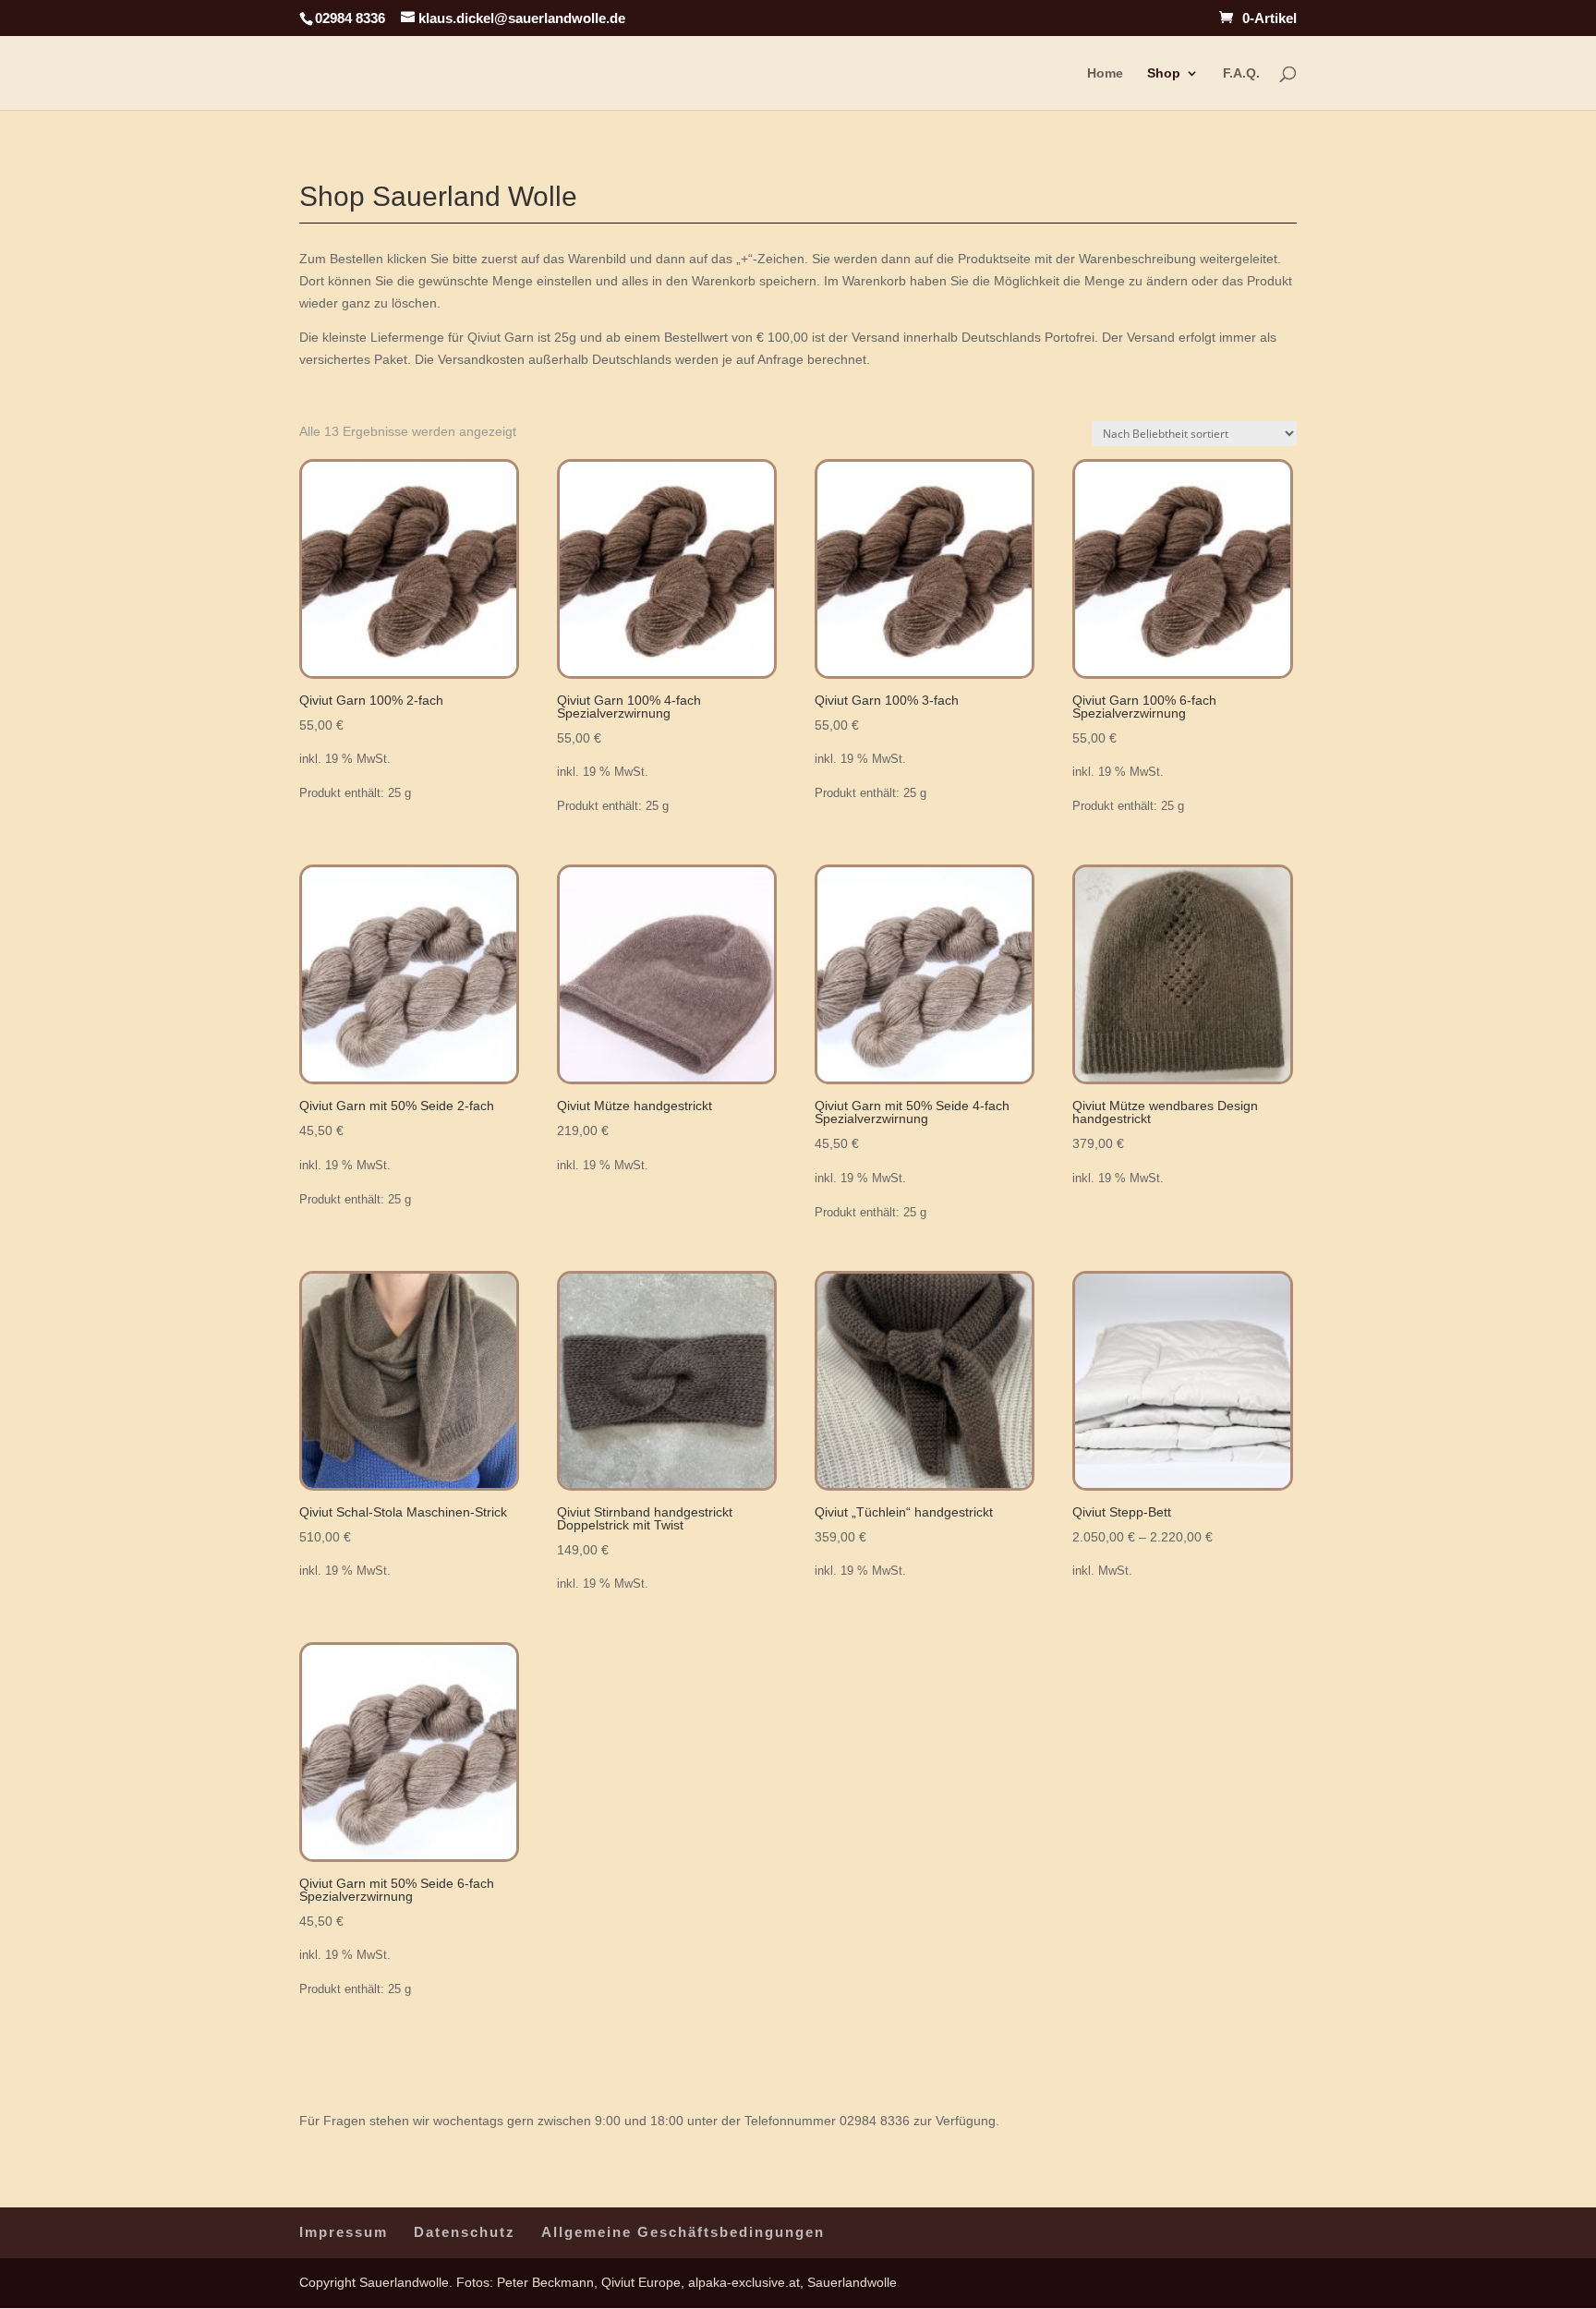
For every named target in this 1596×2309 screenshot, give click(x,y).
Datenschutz (465, 2232)
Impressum (344, 2232)
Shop (1164, 73)
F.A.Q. (1241, 73)
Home (1105, 73)
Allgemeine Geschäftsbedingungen (683, 2232)
